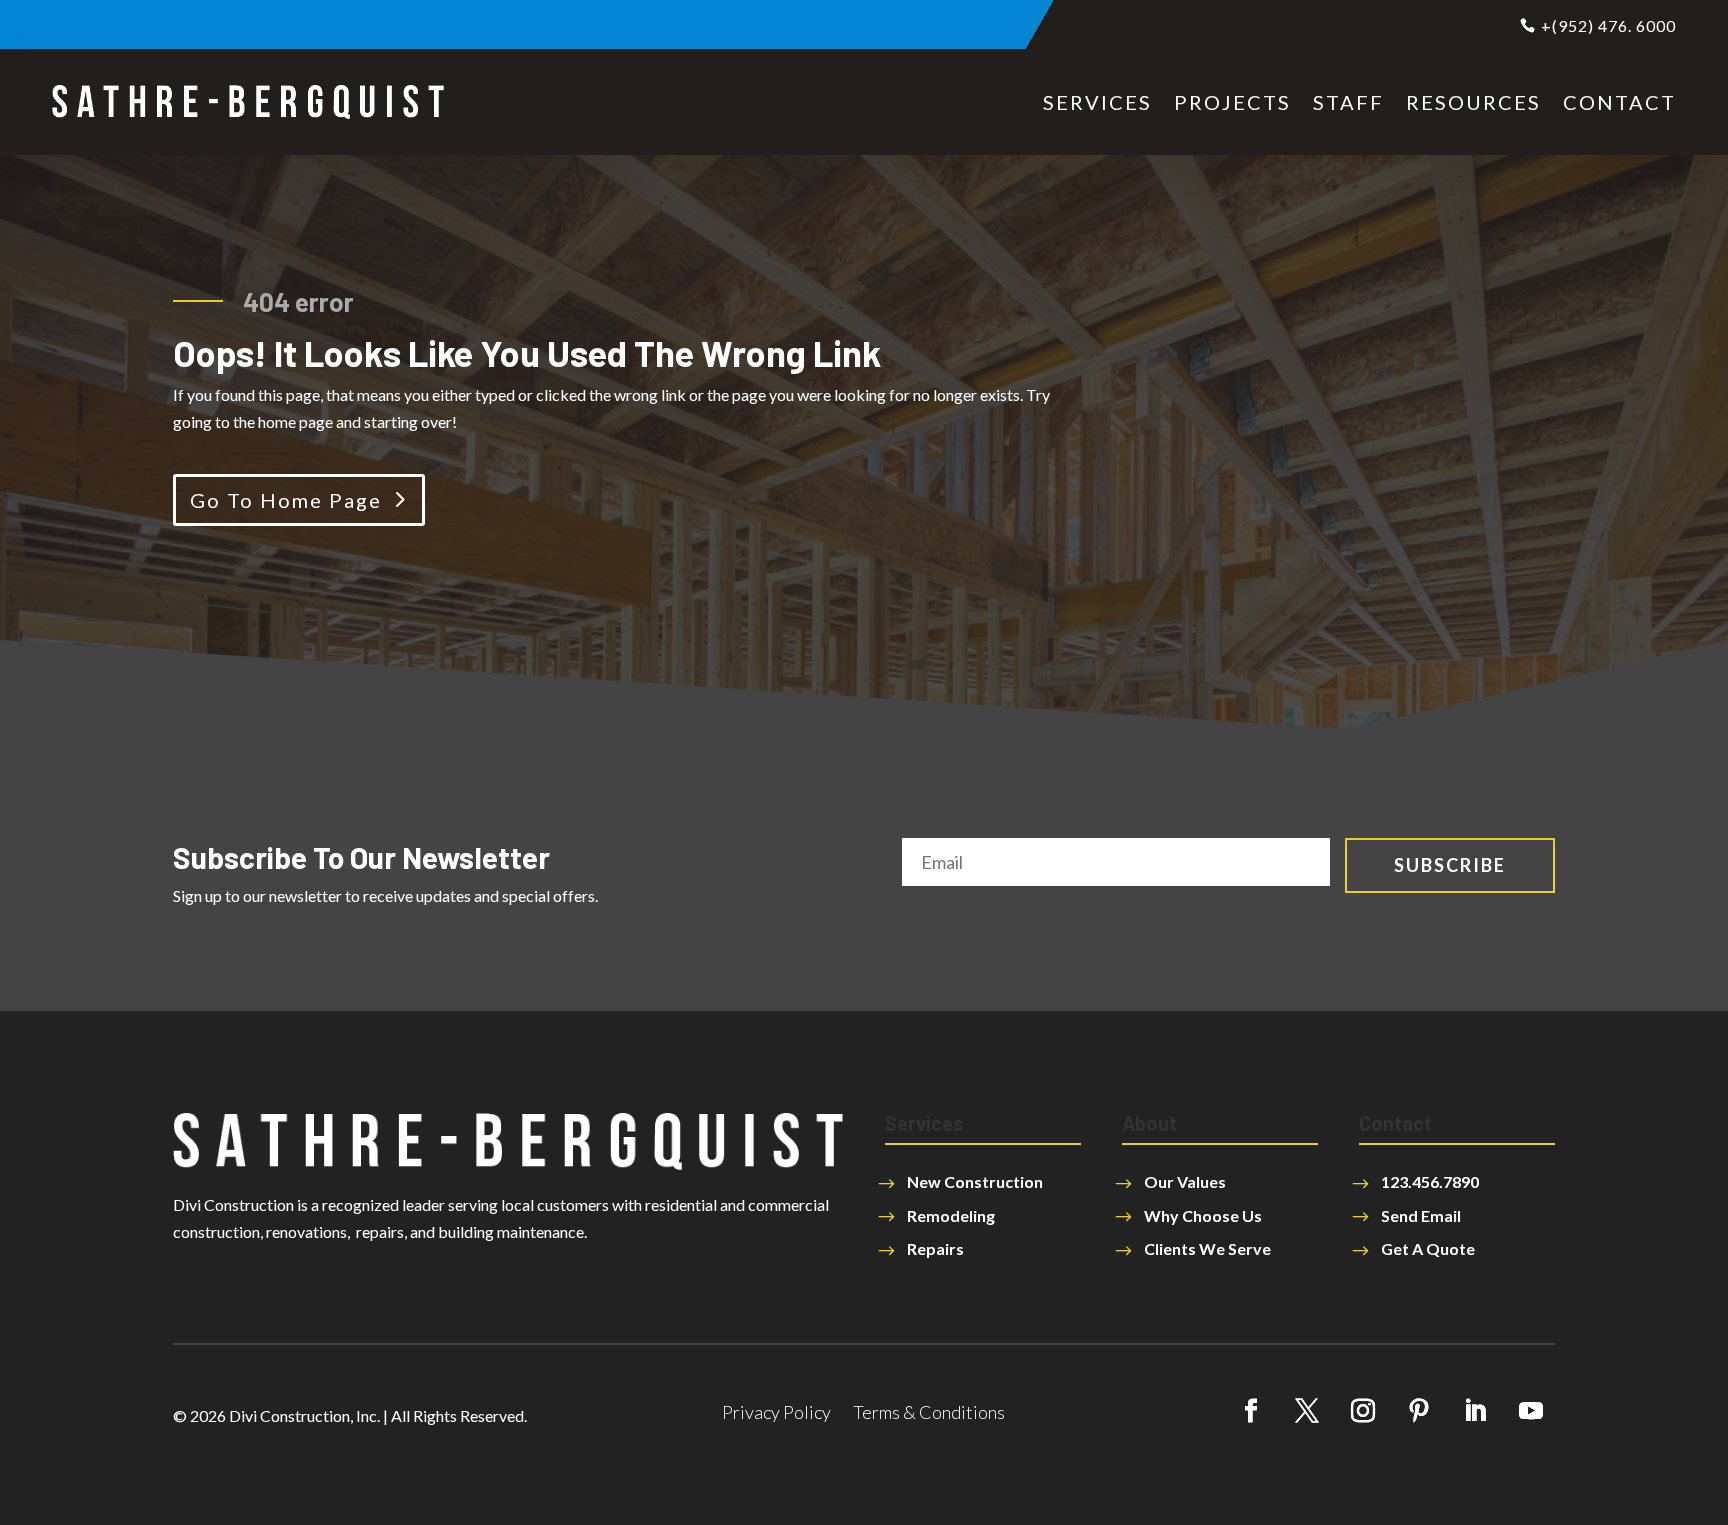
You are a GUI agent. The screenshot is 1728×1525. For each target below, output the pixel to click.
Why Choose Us (1203, 1215)
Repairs (935, 1248)
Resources (1473, 102)
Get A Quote (1428, 1248)
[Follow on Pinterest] (1419, 1411)
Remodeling (951, 1215)
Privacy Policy (776, 1414)
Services (1097, 102)
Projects (1232, 102)
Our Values (1185, 1181)
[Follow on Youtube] (1531, 1411)
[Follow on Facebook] (1251, 1411)
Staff (1348, 102)
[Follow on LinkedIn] (1475, 1411)
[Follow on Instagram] (1363, 1411)
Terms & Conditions (929, 1414)
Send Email (1421, 1215)
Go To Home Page (286, 500)
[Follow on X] (1307, 1411)
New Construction (975, 1181)
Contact (1619, 102)
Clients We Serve (1207, 1248)
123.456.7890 (1430, 1181)
